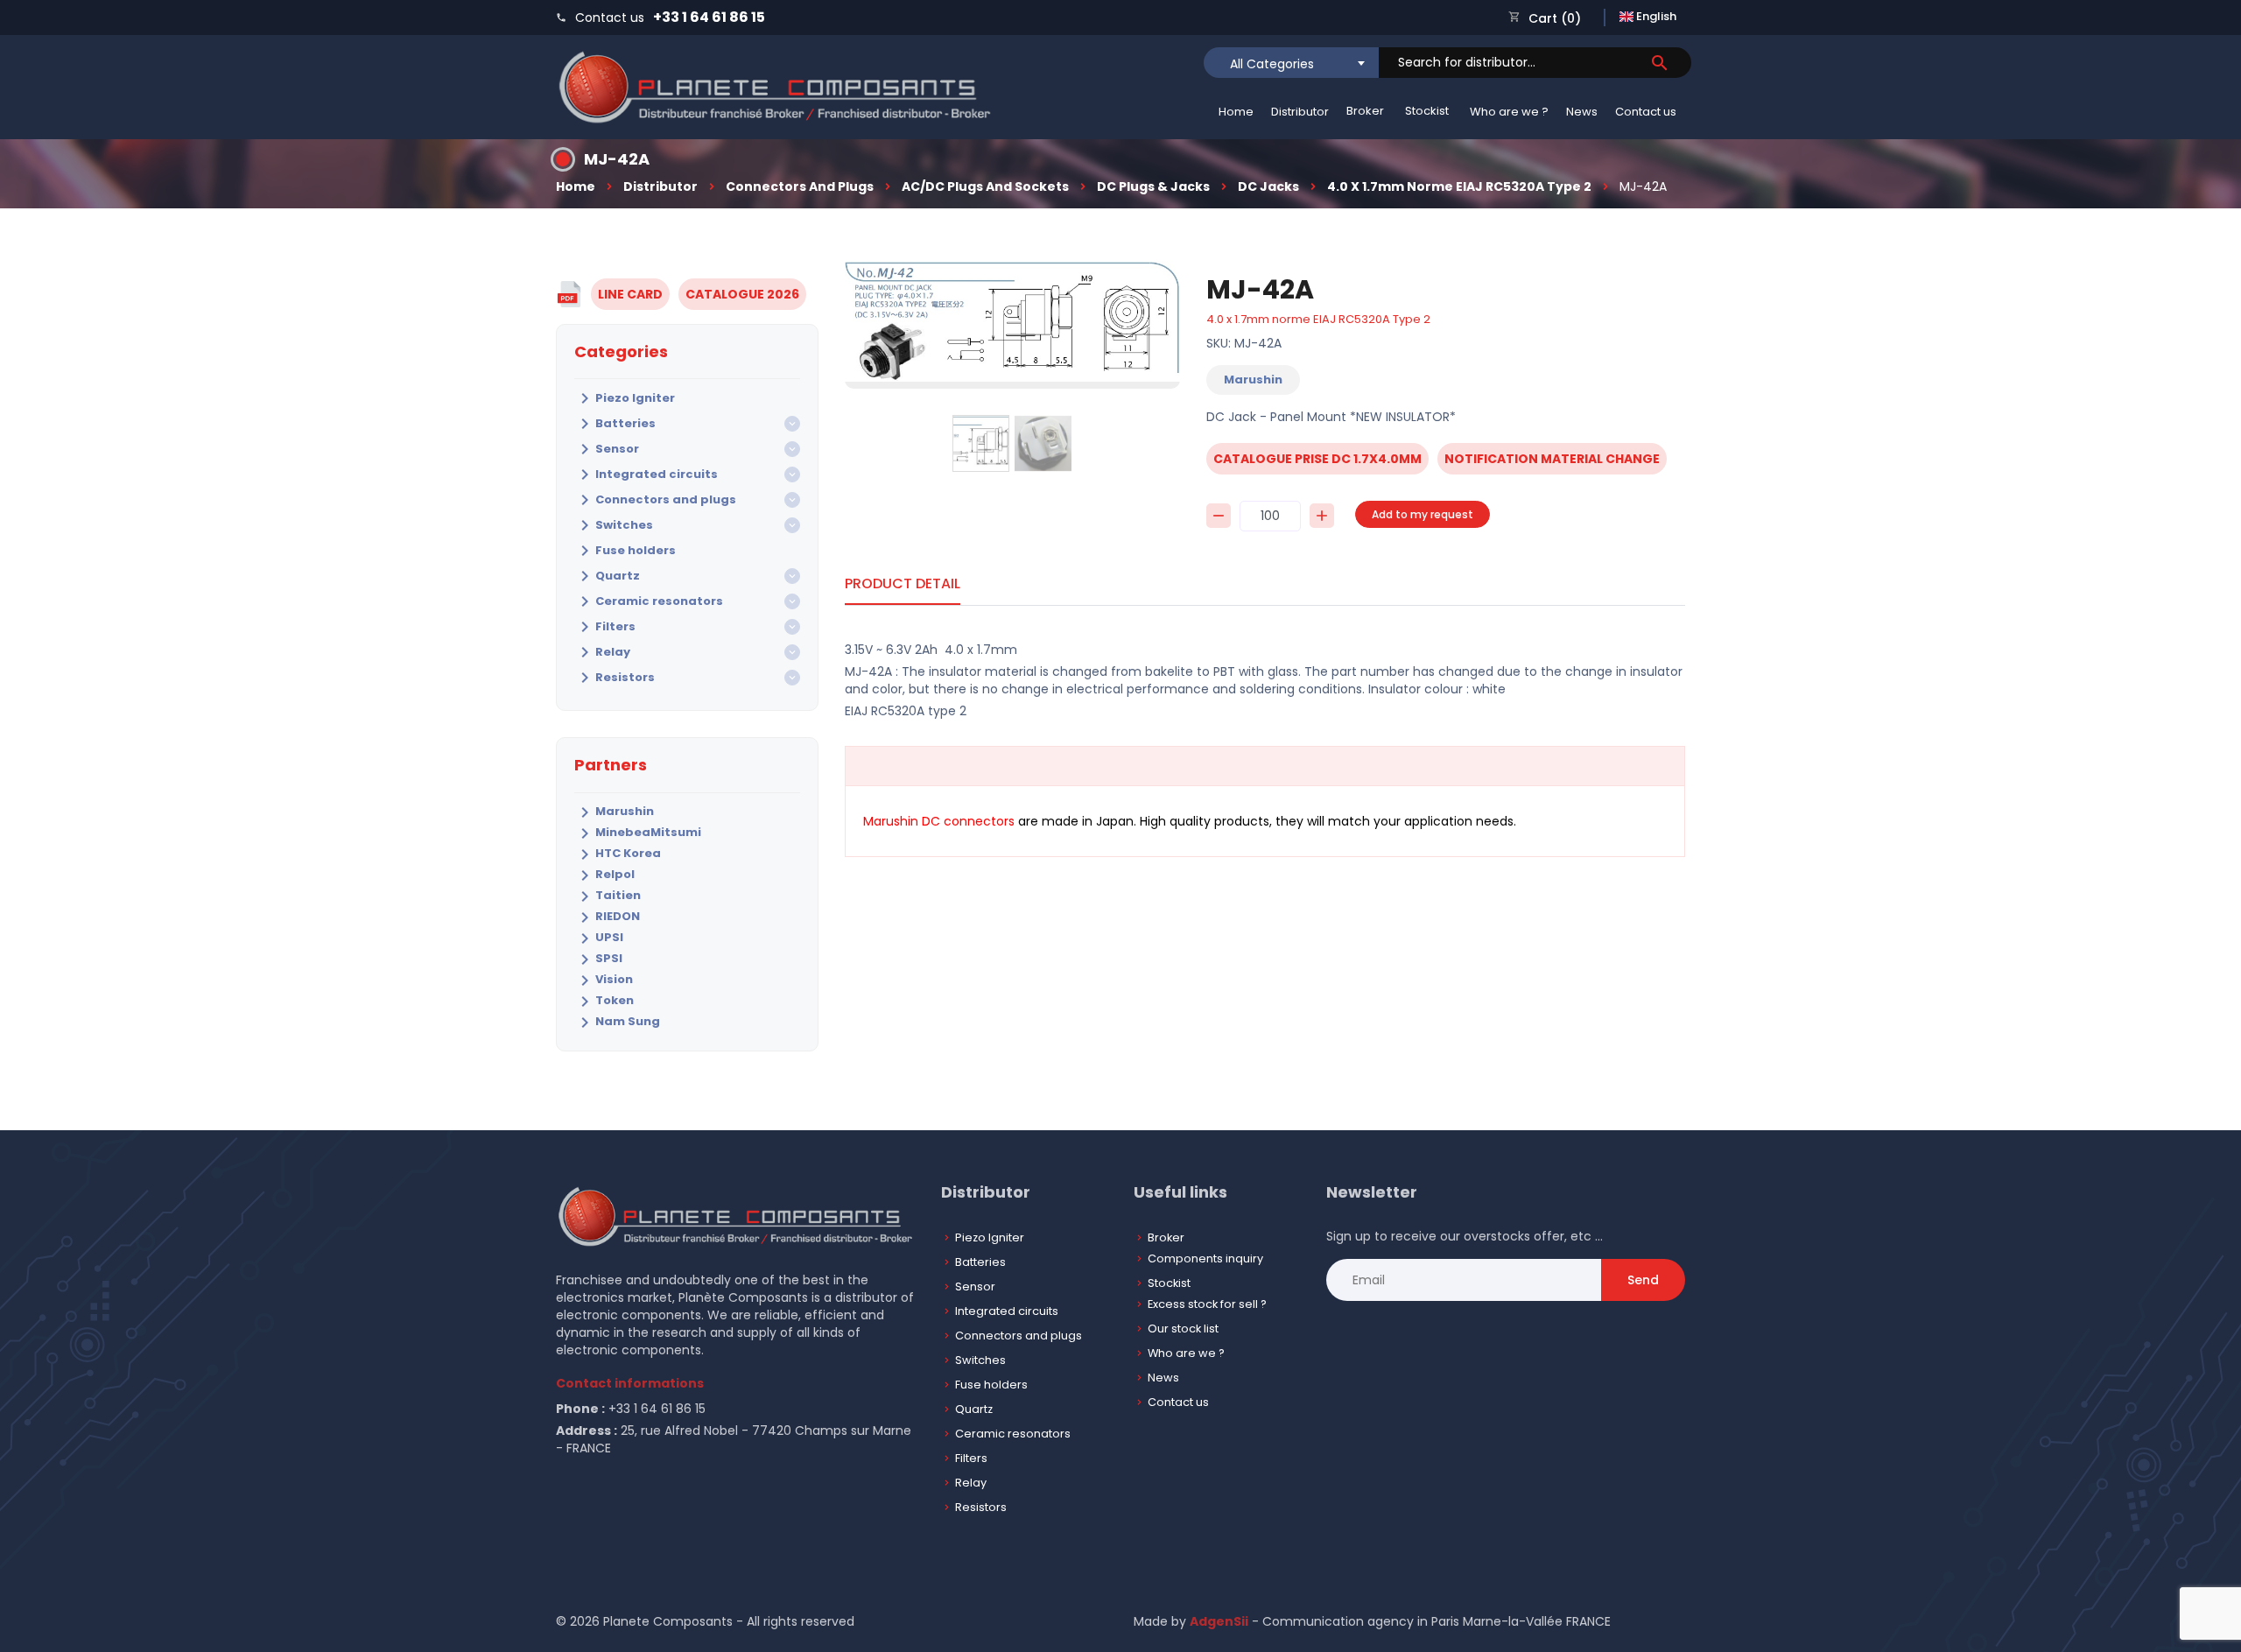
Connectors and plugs (800, 186)
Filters (605, 627)
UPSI (599, 938)
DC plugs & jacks (1153, 186)
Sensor (607, 449)
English (1655, 16)
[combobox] (1291, 63)
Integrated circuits (646, 475)
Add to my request (1423, 514)
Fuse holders (625, 551)
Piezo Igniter (625, 398)
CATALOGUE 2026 (742, 294)
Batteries (615, 424)
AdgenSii (1219, 1621)
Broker (1365, 111)
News (1582, 112)
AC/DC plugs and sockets (985, 186)
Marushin (614, 812)
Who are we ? (1509, 112)
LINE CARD (630, 294)
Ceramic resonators (649, 601)
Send (1643, 1280)
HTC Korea (618, 854)
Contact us (1646, 112)
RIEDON (607, 917)
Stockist (1427, 111)
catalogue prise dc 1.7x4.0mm (1317, 459)
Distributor (1300, 112)
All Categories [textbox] (1272, 64)
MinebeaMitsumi (638, 833)
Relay (602, 652)
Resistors (615, 678)
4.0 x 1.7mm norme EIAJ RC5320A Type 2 (1459, 186)
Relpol (604, 875)
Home (1236, 112)
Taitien (608, 896)
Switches (614, 525)
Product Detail (903, 583)
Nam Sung (617, 1023)
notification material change (1552, 459)
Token (604, 1002)
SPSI (598, 960)
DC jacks (1268, 186)
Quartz (607, 576)
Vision (604, 981)
